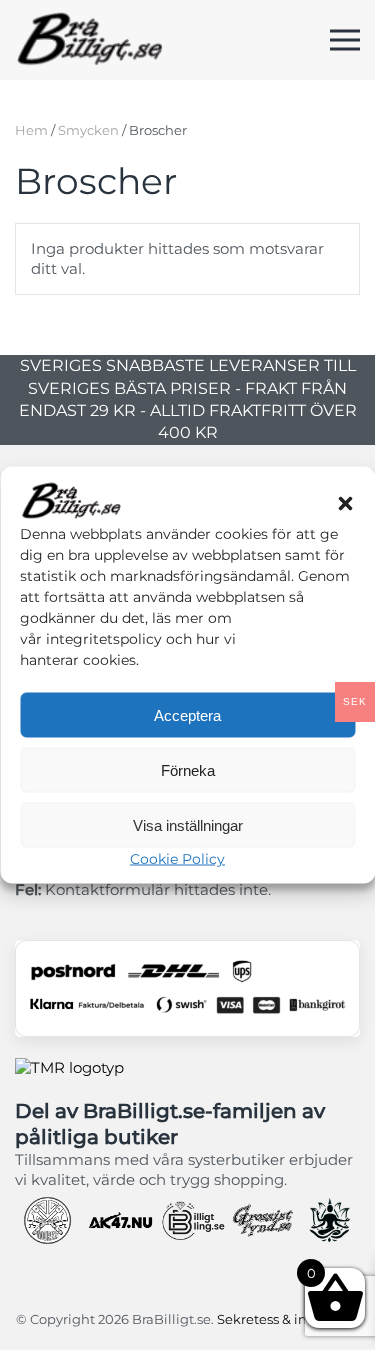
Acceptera (187, 714)
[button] (345, 502)
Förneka (188, 769)
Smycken (88, 130)
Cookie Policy (177, 859)
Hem (31, 130)
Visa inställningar (188, 824)
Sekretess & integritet (286, 1319)
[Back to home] (90, 40)
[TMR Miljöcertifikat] (69, 1066)
